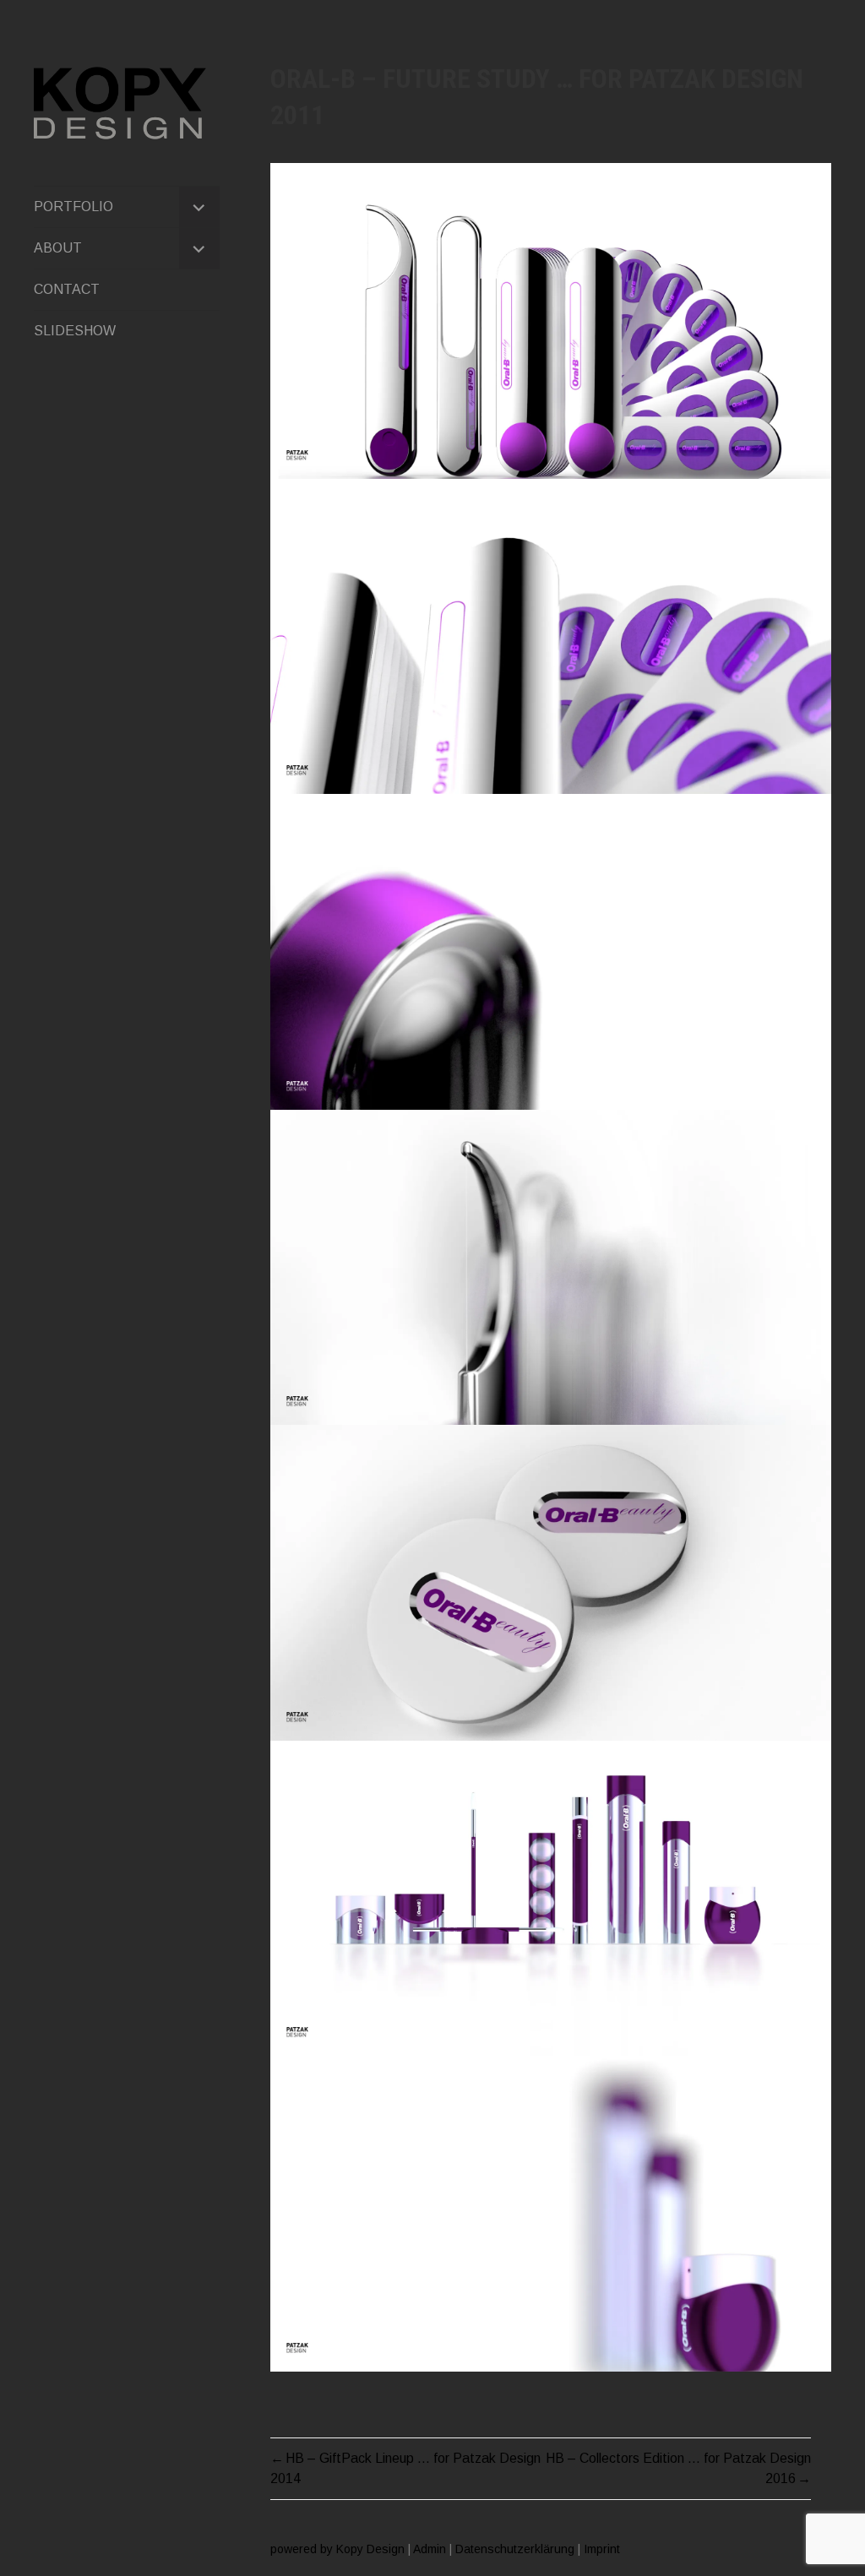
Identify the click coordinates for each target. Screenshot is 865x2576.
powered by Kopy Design (337, 2549)
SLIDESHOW (75, 331)
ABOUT (58, 248)
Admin (430, 2549)
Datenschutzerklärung (515, 2549)
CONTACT (67, 289)
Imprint (602, 2549)
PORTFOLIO (73, 207)
